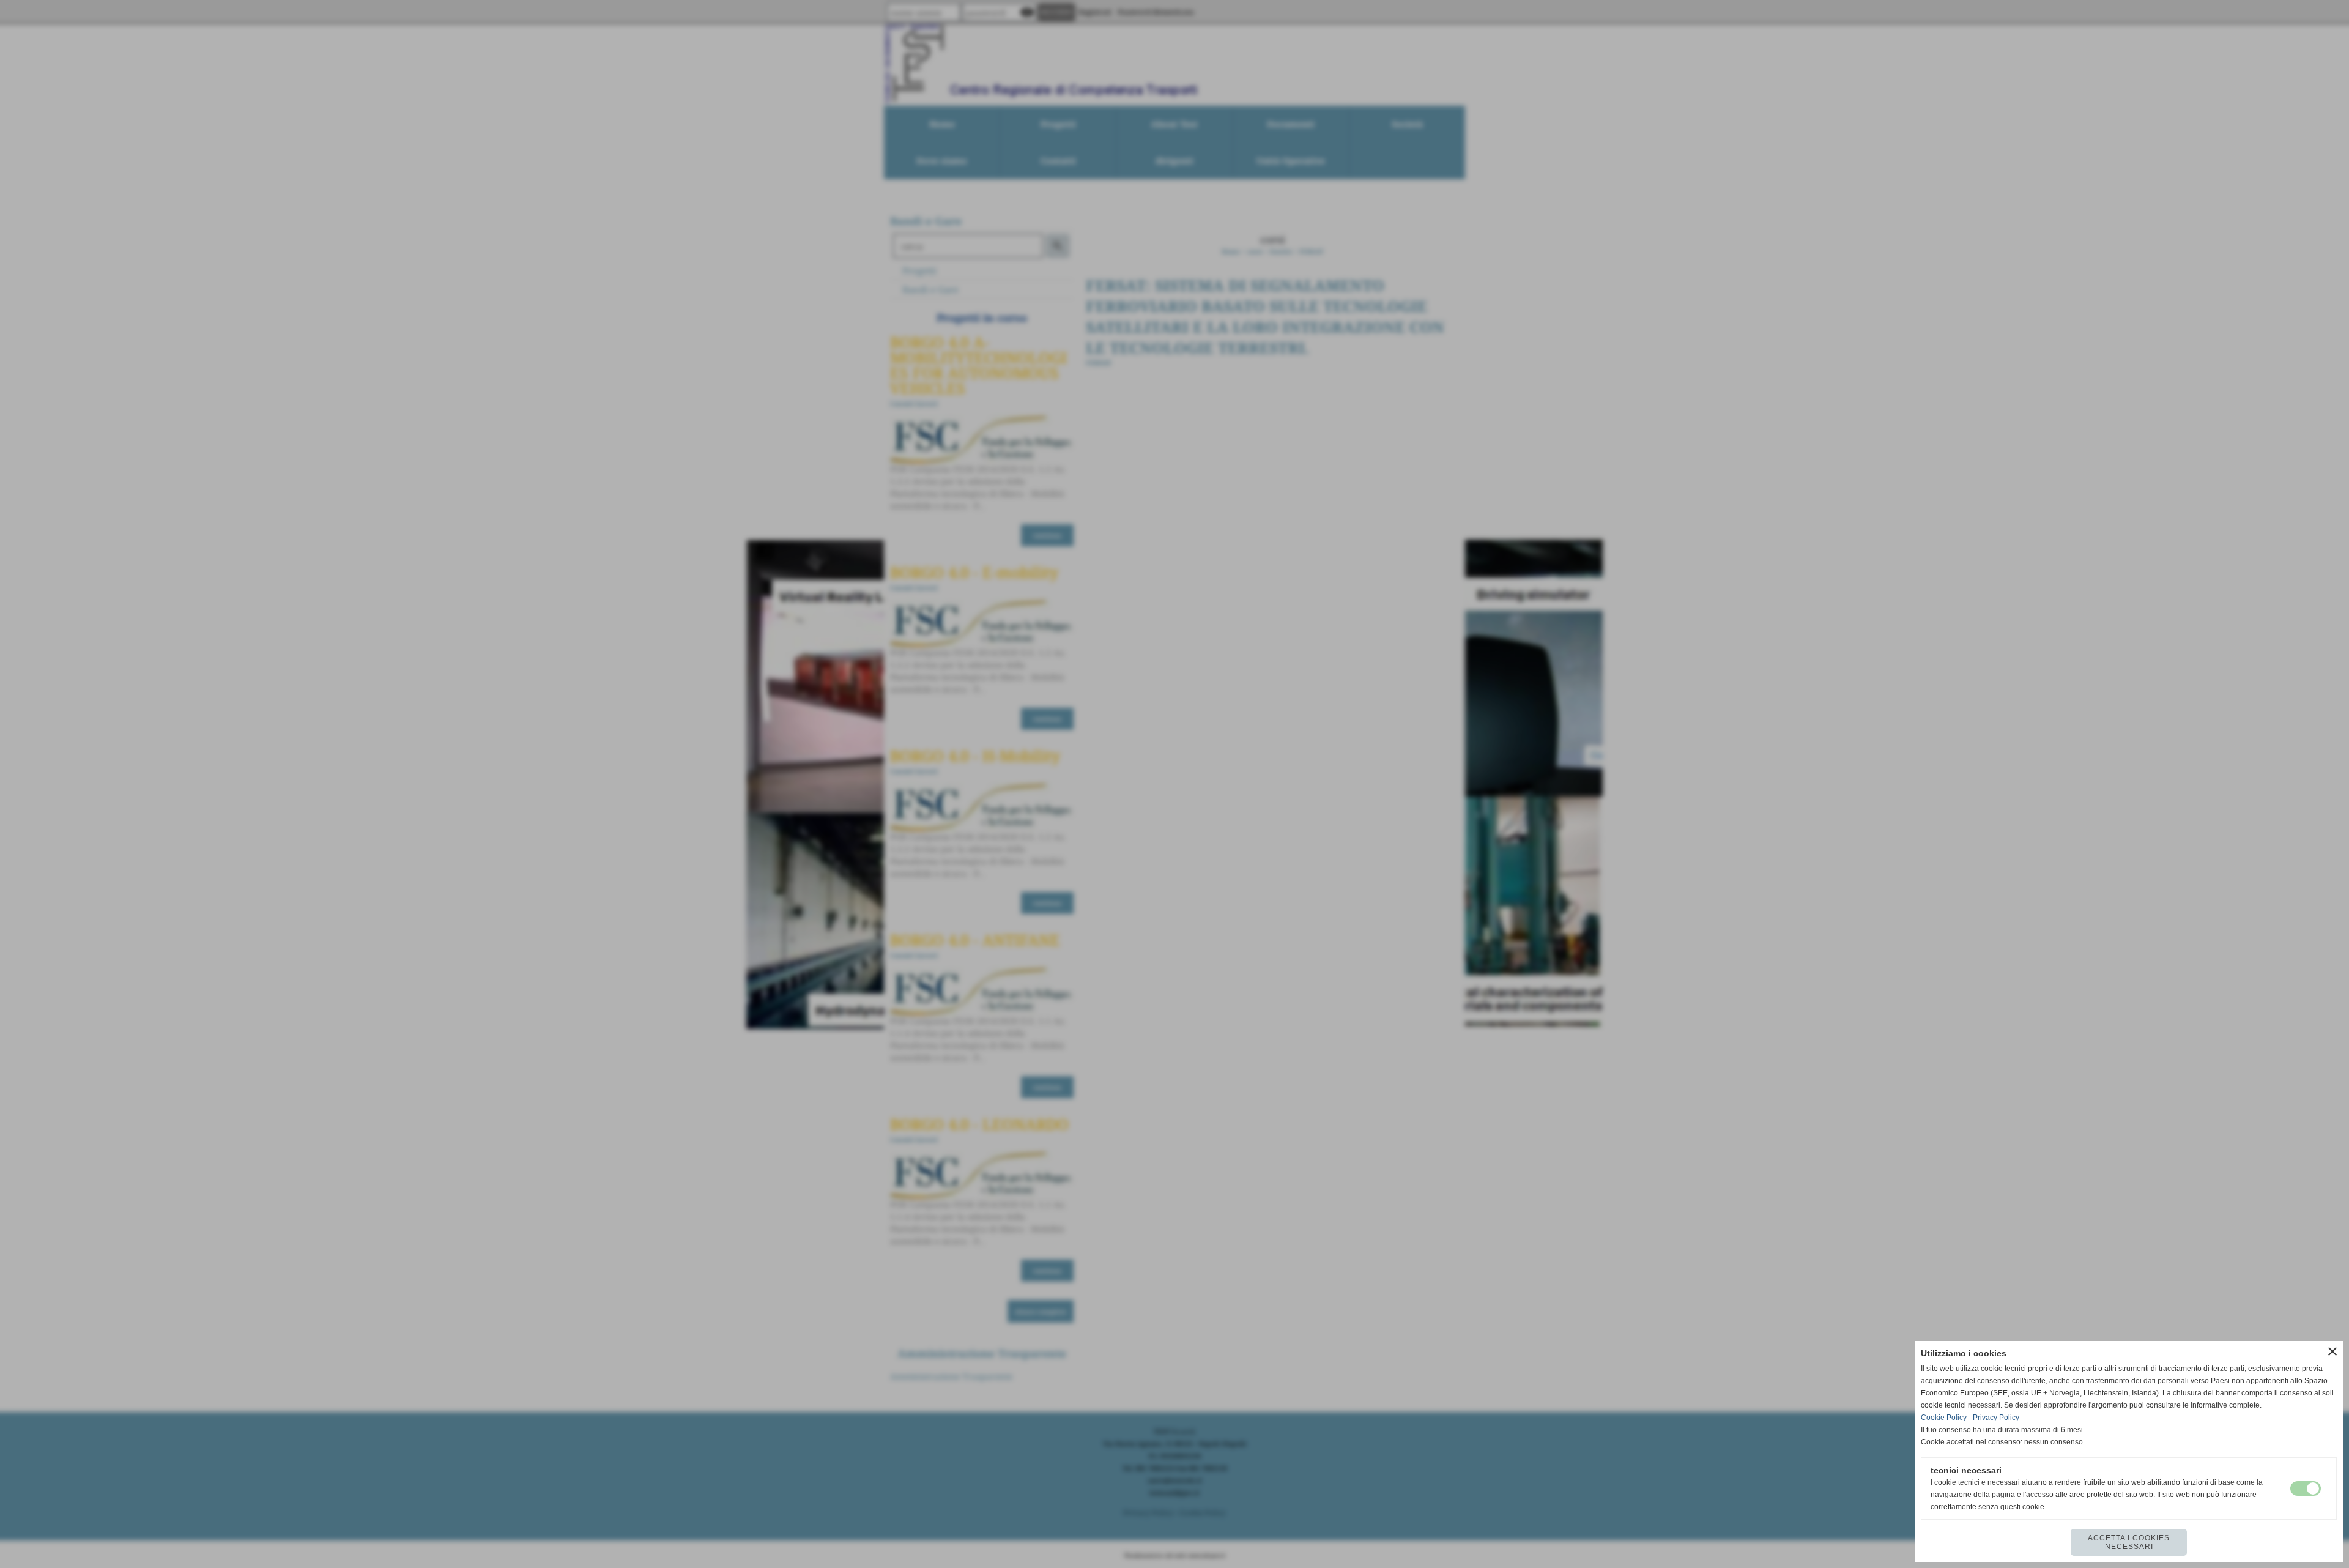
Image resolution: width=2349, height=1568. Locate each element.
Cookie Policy (1944, 1418)
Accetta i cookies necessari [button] (2129, 1542)
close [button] (2332, 1351)
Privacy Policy (1996, 1418)
